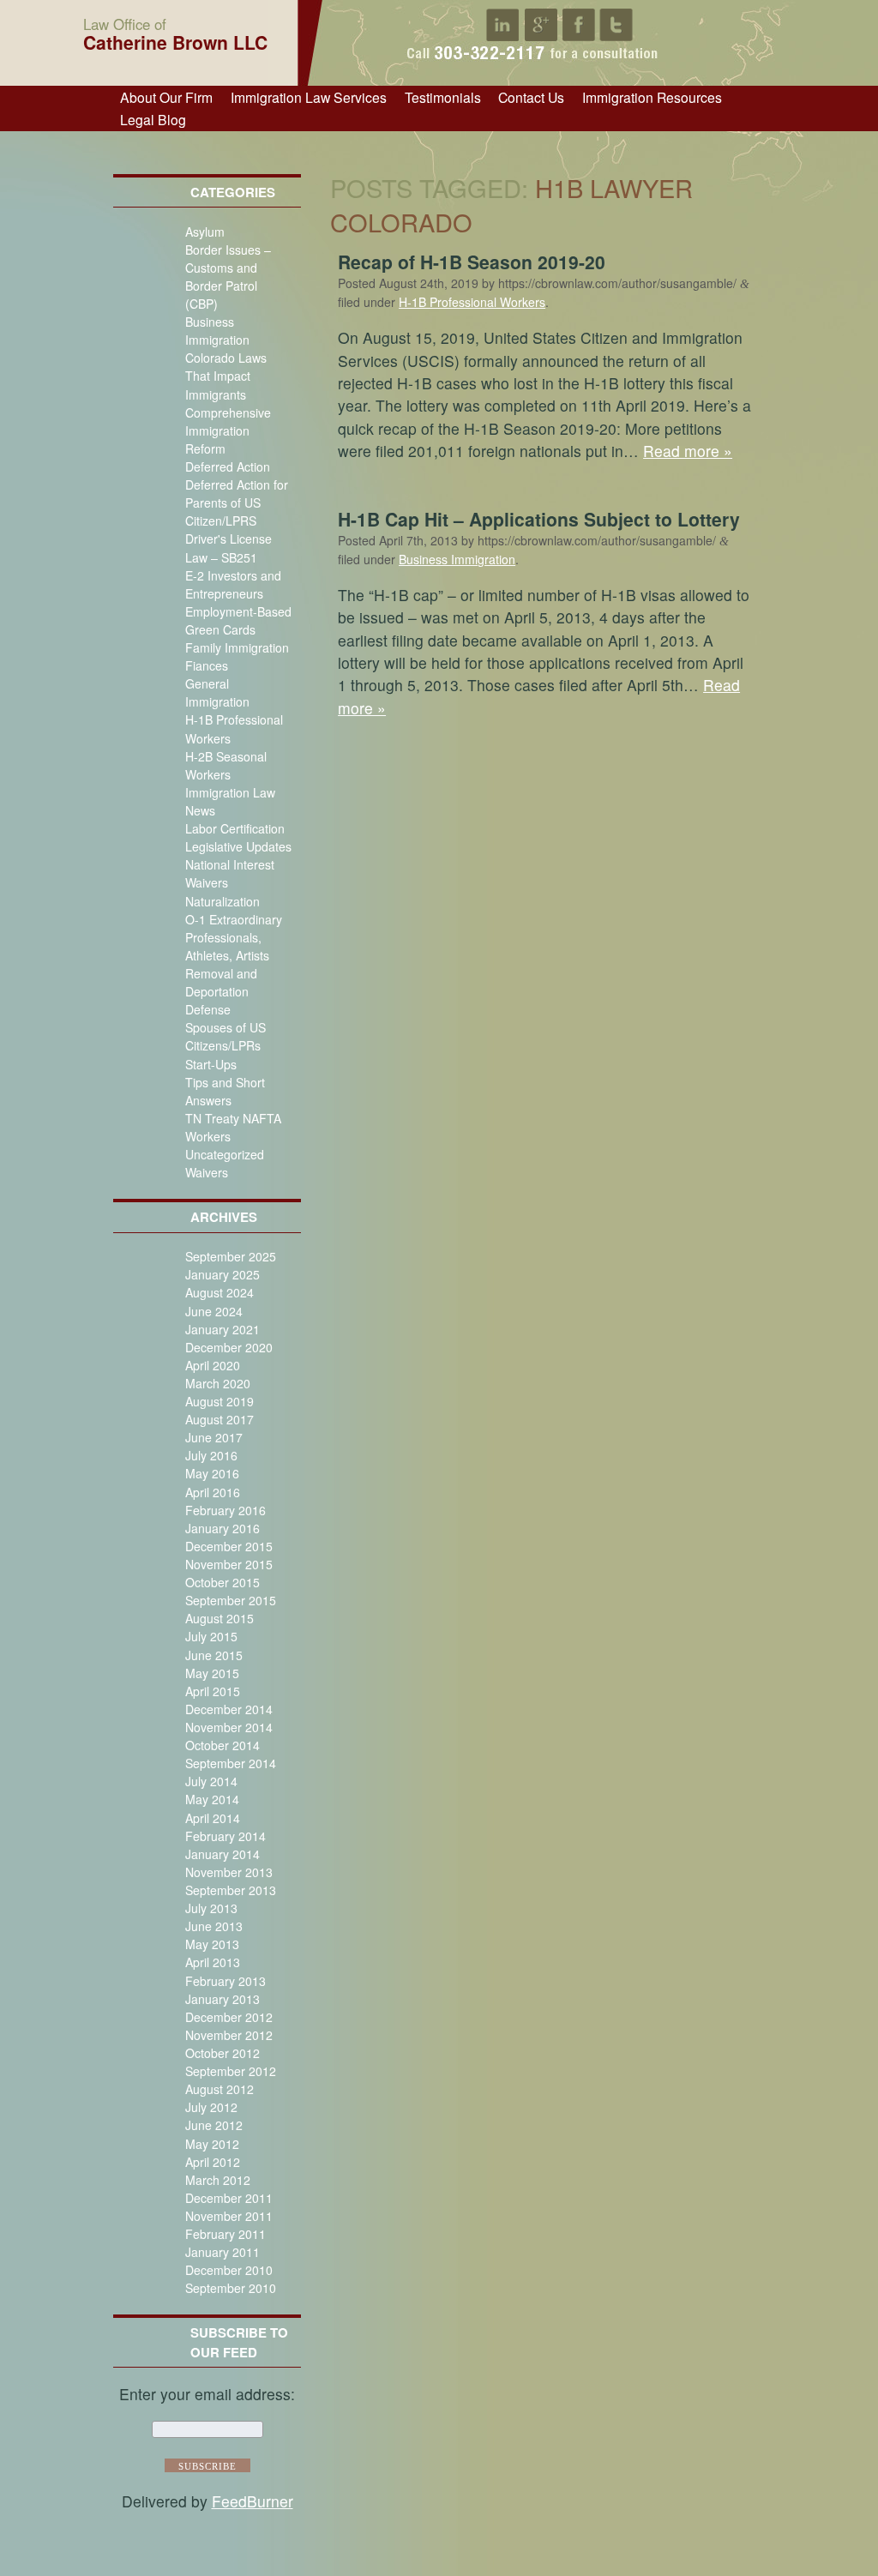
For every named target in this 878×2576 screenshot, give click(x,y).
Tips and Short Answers (225, 1091)
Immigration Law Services (309, 97)
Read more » (688, 451)
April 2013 (213, 1962)
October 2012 (223, 2053)
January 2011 (223, 2252)
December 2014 (229, 1709)
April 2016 (213, 1492)
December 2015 (229, 1546)
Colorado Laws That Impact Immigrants (226, 376)
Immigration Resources (652, 97)
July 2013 (211, 1908)
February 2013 (226, 1981)
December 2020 (229, 1347)
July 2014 (211, 1781)
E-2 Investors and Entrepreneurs (233, 584)
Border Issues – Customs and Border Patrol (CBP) (228, 277)
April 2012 (213, 2162)
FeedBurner (253, 2501)
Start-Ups (211, 1064)
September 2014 (231, 1763)
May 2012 (212, 2144)
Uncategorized (225, 1154)
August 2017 (219, 1419)
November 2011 (229, 2216)
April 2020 (213, 1365)
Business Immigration (217, 331)
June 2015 (214, 1655)
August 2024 (219, 1292)
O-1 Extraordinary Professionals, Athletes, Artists (234, 937)
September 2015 (231, 1600)
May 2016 (212, 1473)
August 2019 (219, 1401)
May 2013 (212, 1944)
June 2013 (214, 1926)
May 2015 (212, 1673)
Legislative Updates (238, 846)
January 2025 (223, 1274)
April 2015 (213, 1691)
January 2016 (223, 1528)
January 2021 (223, 1329)
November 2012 (229, 2035)
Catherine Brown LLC (175, 33)
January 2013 (223, 1999)
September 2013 (231, 1890)
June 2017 (214, 1437)
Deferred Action (228, 466)
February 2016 (226, 1510)
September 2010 (231, 2288)
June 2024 (214, 1311)
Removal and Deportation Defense (221, 991)
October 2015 (223, 1582)
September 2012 (231, 2071)
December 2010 (229, 2270)
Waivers (207, 1172)
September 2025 (231, 1256)
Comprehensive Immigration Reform (228, 430)
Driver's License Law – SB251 (229, 548)
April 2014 (213, 1818)
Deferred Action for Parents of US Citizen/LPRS (237, 503)
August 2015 (219, 1618)
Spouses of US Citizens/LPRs (226, 1036)
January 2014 (223, 1854)
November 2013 (229, 1872)
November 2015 (229, 1564)
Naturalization (223, 901)
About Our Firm (166, 97)
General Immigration (217, 692)
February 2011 (226, 2234)
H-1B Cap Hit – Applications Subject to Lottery (539, 519)
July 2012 (211, 2107)
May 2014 (212, 1799)
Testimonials (443, 97)
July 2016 (211, 1455)
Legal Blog (153, 119)
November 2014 (229, 1727)
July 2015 (211, 1636)
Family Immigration (237, 647)
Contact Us (531, 97)
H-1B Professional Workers (472, 302)
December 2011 (229, 2198)
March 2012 (218, 2180)
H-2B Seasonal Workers (226, 765)
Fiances (207, 665)
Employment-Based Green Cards (238, 620)
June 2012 (214, 2125)
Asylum (205, 232)
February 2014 (226, 1836)
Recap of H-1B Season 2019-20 (472, 262)
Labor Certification (235, 828)
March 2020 (218, 1383)
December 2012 (229, 2017)
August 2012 (219, 2089)
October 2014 (223, 1745)
